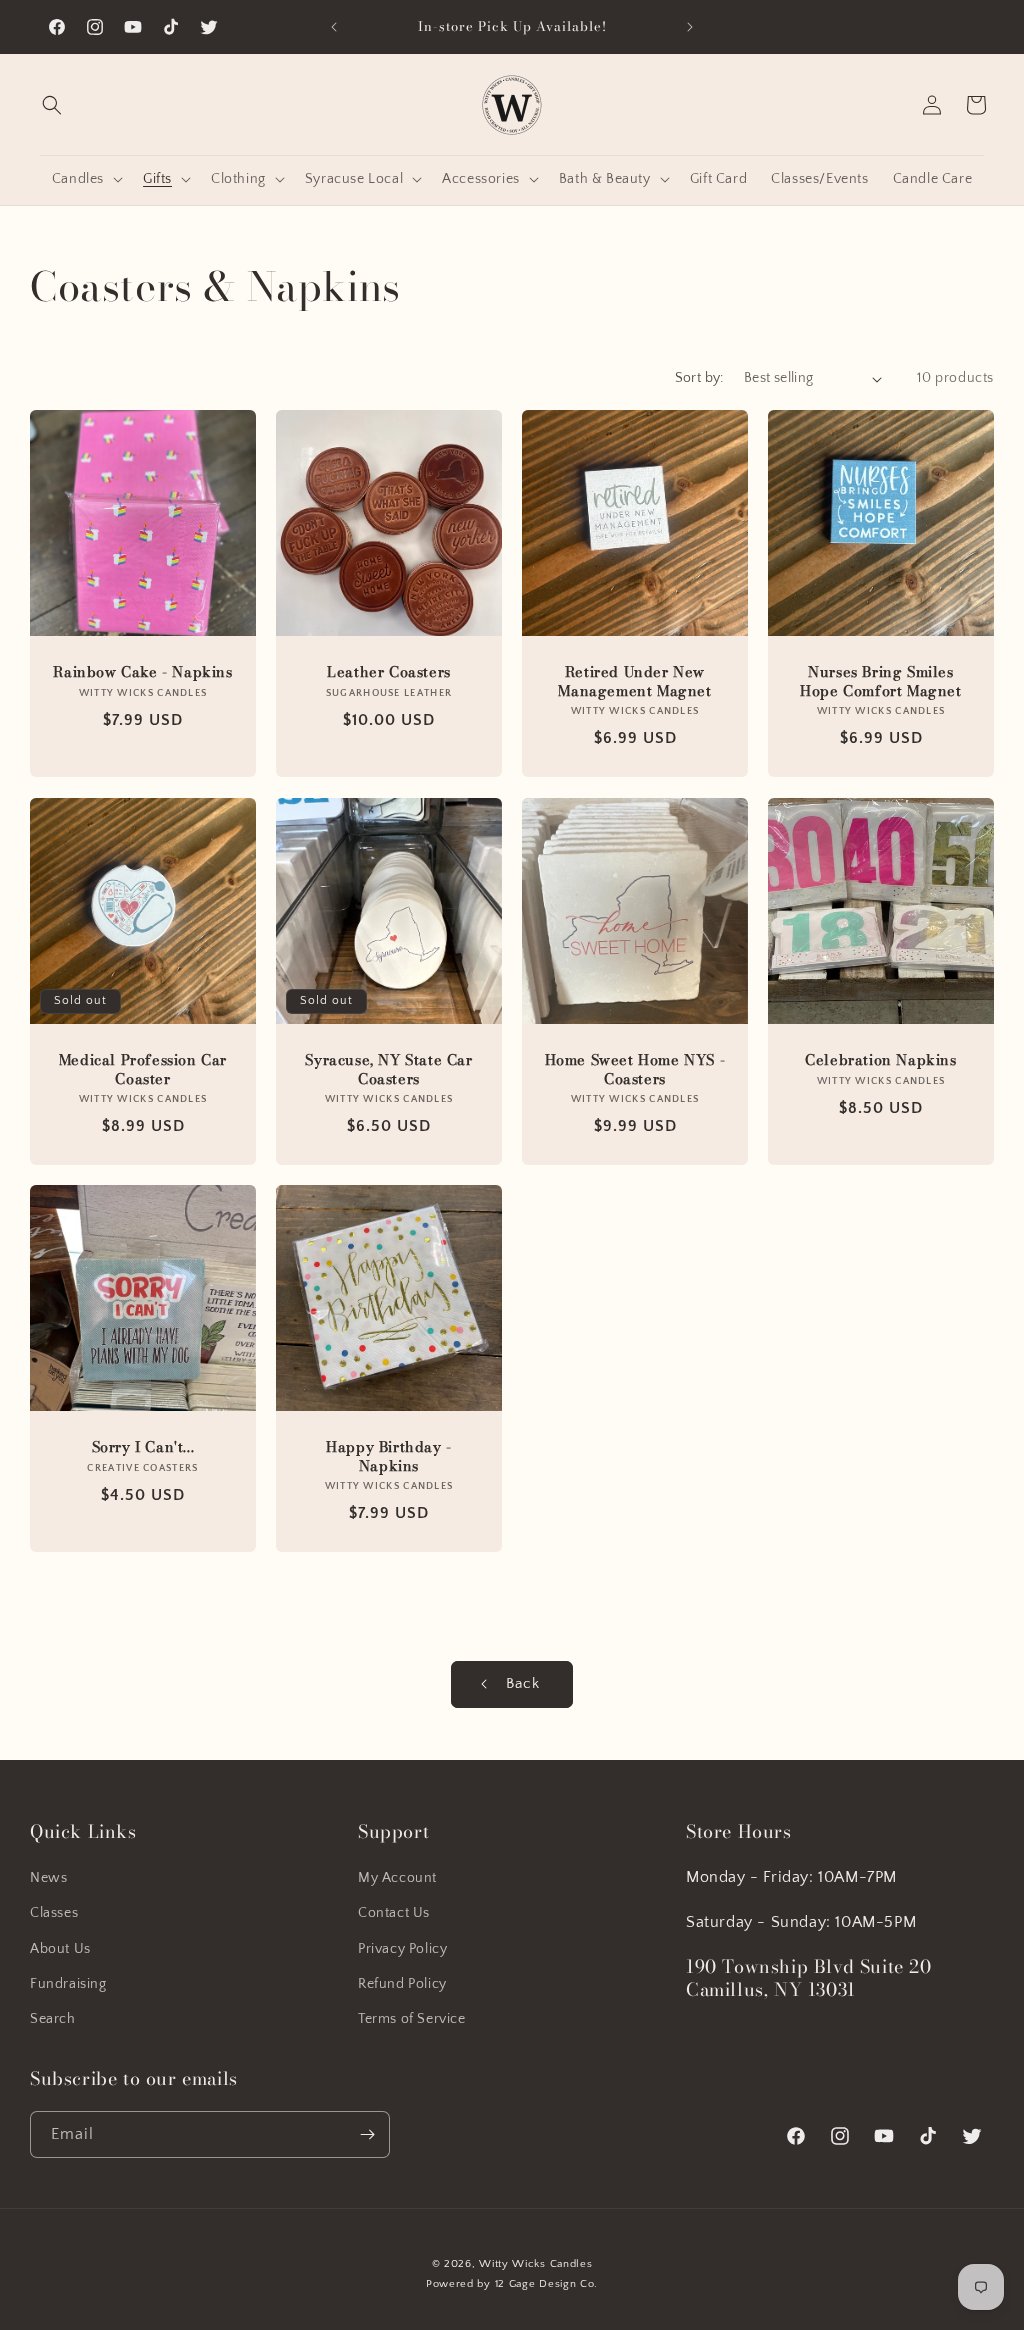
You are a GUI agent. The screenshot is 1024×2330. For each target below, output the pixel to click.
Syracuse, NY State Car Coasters (388, 1069)
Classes (54, 1913)
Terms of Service (412, 2019)
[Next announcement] (690, 27)
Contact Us (394, 1913)
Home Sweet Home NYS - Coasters (635, 1069)
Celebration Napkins (880, 1060)
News (48, 1878)
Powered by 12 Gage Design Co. (512, 2284)
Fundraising (68, 1984)
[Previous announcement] (334, 27)
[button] (52, 105)
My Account (397, 1878)
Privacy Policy (402, 1949)
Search (53, 2019)
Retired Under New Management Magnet (634, 681)
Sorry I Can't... (143, 1447)
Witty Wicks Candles (535, 2264)
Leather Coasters (389, 672)
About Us (60, 1949)
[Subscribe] (367, 2134)
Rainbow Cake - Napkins (142, 672)
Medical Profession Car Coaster (143, 1069)
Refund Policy (402, 1984)
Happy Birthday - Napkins (389, 1456)
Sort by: (699, 378)
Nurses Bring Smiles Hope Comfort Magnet (880, 681)
